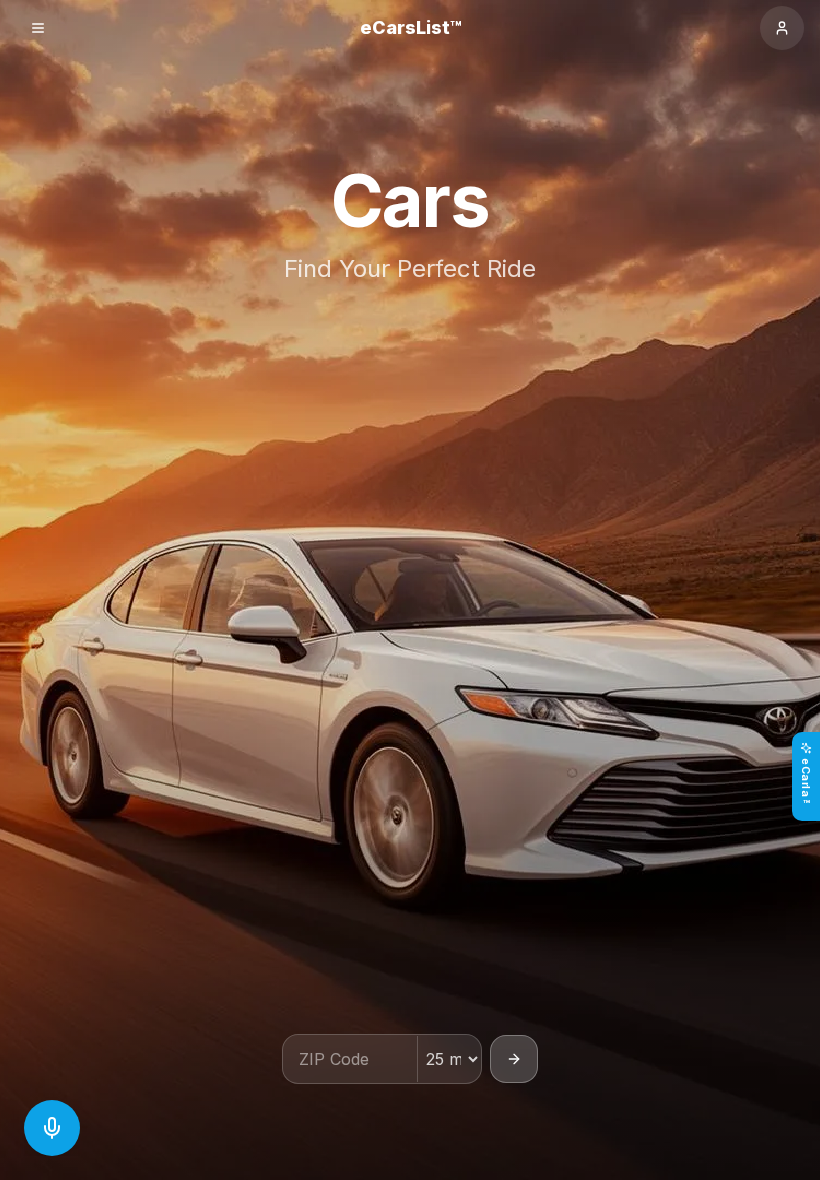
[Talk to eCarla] (52, 1128)
